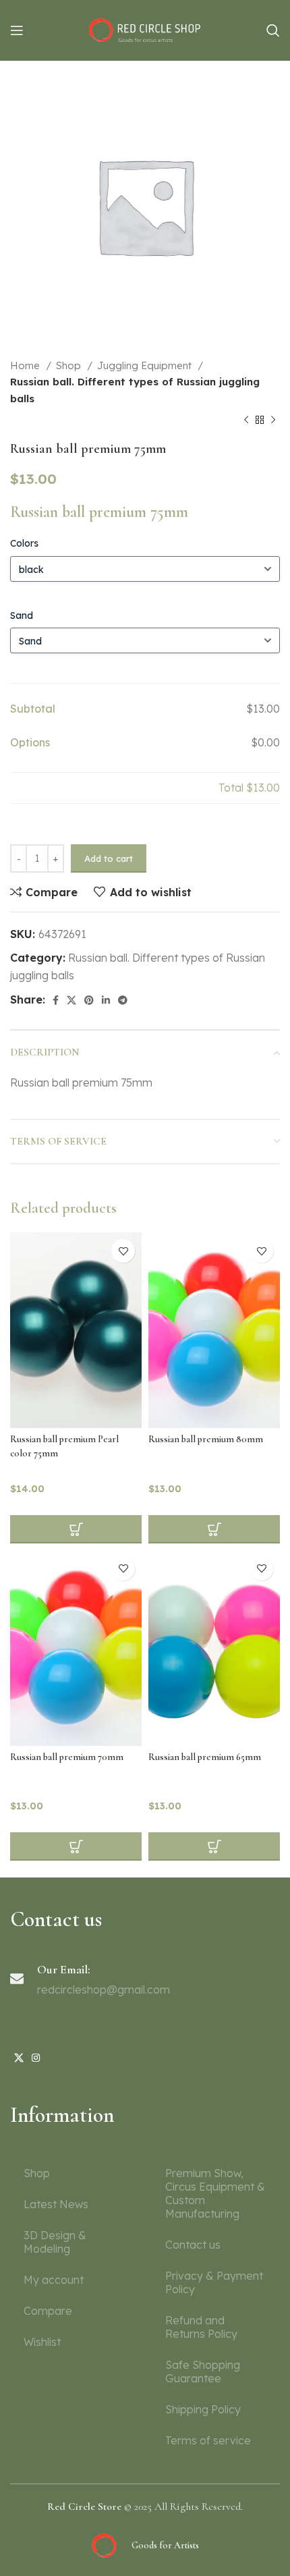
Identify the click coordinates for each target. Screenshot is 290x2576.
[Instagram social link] (36, 2058)
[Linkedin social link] (106, 1000)
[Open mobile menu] (17, 30)
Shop (70, 365)
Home (26, 365)
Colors (24, 543)
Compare (48, 2311)
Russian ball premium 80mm (206, 1439)
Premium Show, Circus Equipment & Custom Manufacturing (215, 2193)
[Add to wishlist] (123, 1251)
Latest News (56, 2204)
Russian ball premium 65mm (205, 1757)
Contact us (193, 2245)
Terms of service (208, 2440)
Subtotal (33, 709)
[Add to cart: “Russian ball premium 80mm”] (214, 1529)
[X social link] (71, 1000)
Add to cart (109, 858)
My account (54, 2280)
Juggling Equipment (146, 365)
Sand (22, 615)
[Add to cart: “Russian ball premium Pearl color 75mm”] (76, 1529)
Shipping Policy (203, 2409)
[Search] (273, 30)
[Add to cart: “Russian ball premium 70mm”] (76, 1846)
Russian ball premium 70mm (67, 1757)
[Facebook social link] (56, 1000)
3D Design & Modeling (55, 2242)
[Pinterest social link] (89, 1000)
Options (30, 742)
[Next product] (273, 420)
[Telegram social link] (123, 1000)
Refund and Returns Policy (201, 2327)
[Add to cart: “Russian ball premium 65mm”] (214, 1846)
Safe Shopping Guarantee (203, 2372)
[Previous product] (246, 420)
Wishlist (42, 2342)
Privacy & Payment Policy (214, 2282)
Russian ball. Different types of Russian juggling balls (135, 390)
